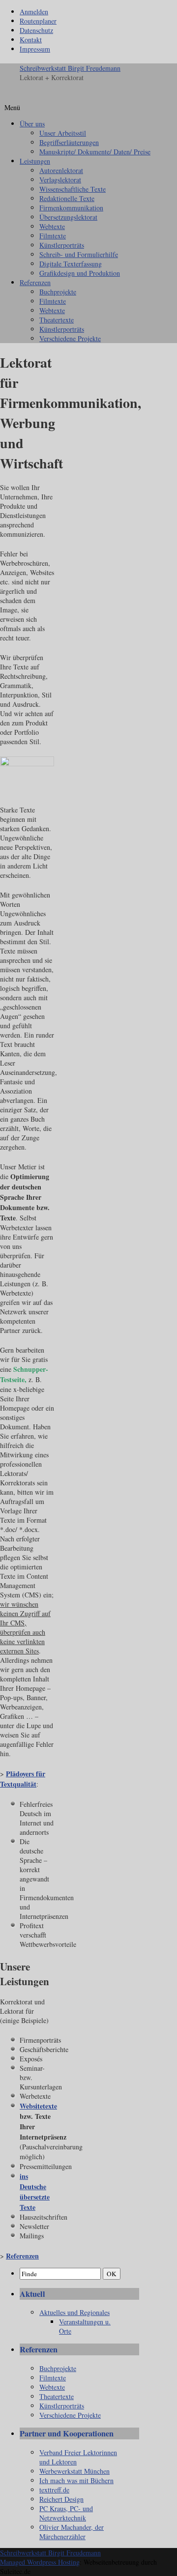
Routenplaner (38, 21)
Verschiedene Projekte (70, 338)
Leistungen (35, 161)
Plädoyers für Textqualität (23, 1779)
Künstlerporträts (62, 245)
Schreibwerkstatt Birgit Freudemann (70, 68)
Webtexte (52, 226)
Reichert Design (61, 2499)
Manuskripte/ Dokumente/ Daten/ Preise (95, 152)
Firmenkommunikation (71, 208)
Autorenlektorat (61, 170)
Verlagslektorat (60, 180)
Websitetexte (38, 2106)
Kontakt (31, 40)
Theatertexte (57, 320)
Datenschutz (36, 30)
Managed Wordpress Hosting (40, 2562)
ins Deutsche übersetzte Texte (35, 2192)
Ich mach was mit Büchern (76, 2480)
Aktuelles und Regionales (74, 2312)
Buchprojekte (58, 292)
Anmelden (34, 12)
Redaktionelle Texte (67, 198)
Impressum (35, 49)
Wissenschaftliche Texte (73, 189)
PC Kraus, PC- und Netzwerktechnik (66, 2513)
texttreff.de (54, 2490)
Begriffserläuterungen (69, 142)
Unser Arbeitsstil (63, 133)
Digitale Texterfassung (71, 264)
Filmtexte (53, 236)
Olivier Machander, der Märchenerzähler (72, 2532)
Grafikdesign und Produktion (80, 273)
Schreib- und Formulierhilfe (79, 254)
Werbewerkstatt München (74, 2471)
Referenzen (35, 282)
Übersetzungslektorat (68, 217)
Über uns (32, 124)
